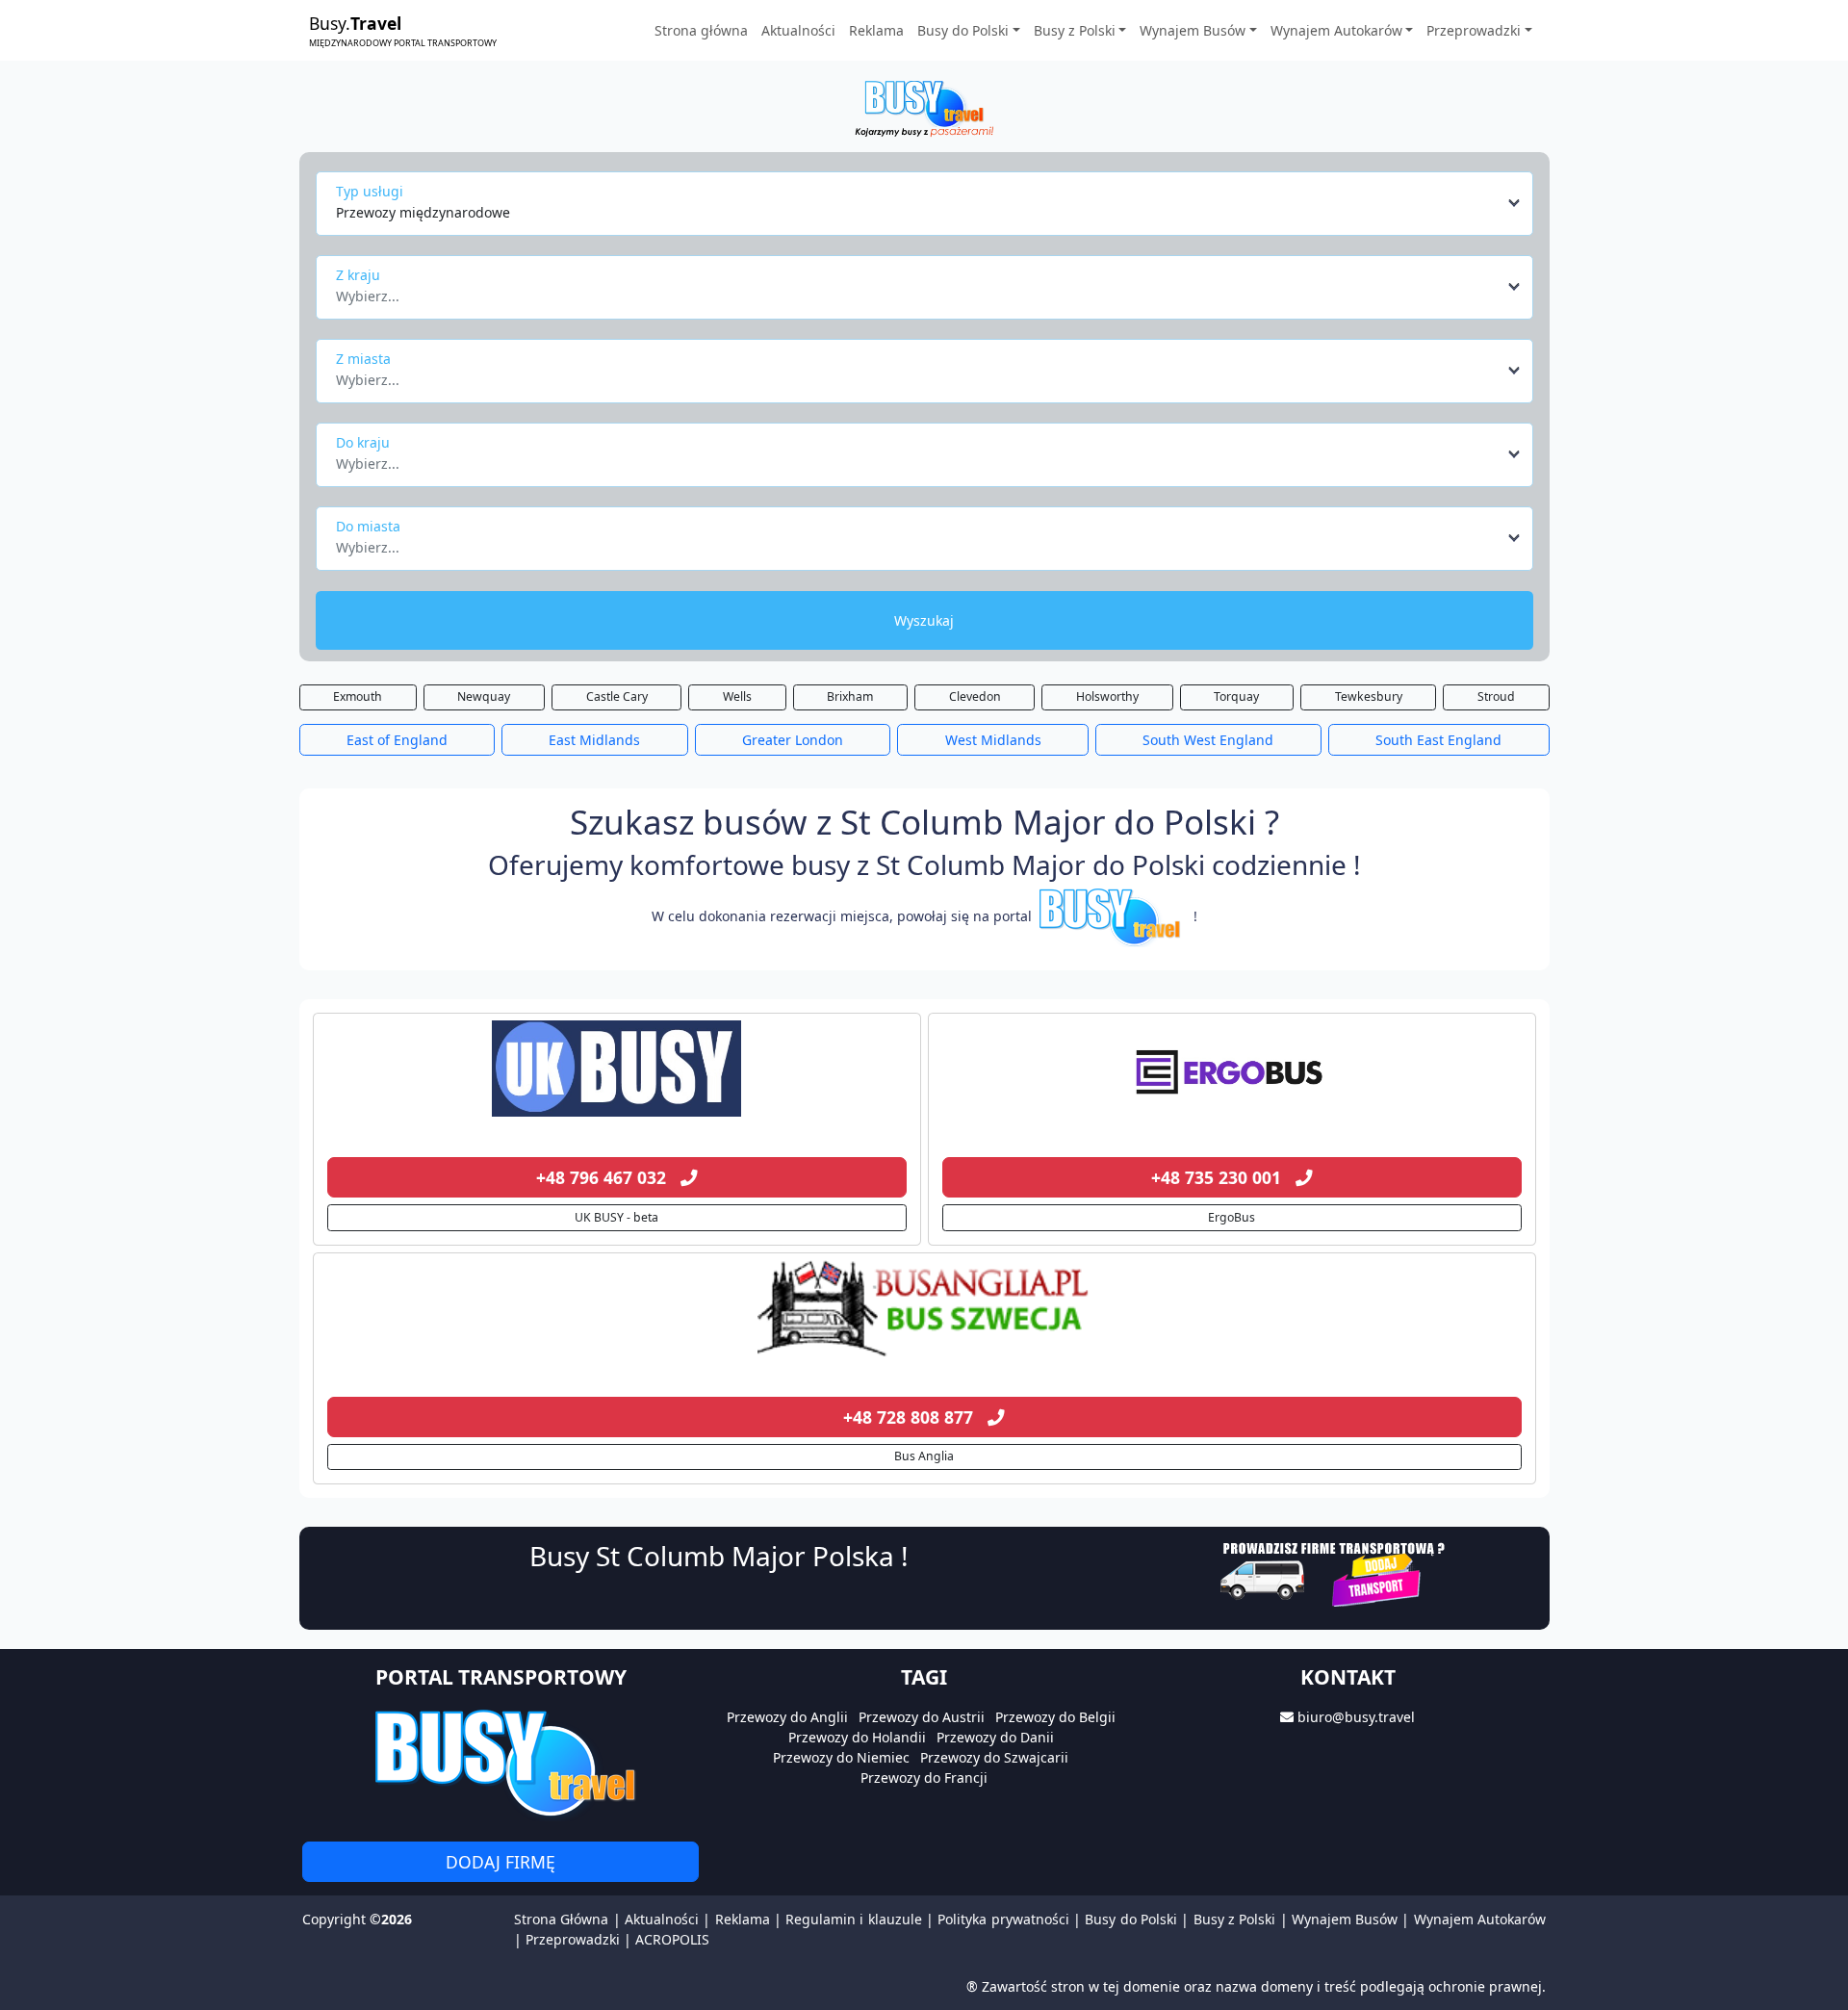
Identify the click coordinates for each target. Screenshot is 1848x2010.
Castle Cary (617, 696)
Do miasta (368, 526)
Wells (737, 696)
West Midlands (993, 740)
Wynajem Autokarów (1480, 1919)
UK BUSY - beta (616, 1217)
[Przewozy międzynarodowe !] (1113, 916)
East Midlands (594, 740)
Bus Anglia (924, 1456)
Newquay (484, 696)
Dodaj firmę (500, 1862)
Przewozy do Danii (995, 1737)
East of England (397, 740)
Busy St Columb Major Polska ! (719, 1556)
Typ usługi (370, 191)
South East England (1438, 740)
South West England (1208, 740)
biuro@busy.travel (1356, 1717)
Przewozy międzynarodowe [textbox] (423, 212)
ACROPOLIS (672, 1939)
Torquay (1236, 696)
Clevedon (975, 696)
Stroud (1496, 696)
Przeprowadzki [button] (1474, 30)
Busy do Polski (1131, 1919)
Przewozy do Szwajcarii (994, 1757)
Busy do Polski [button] (963, 30)
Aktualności (798, 30)
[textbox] (919, 291)
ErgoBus (1232, 1217)
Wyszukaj (924, 620)
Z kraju (358, 275)
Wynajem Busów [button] (1193, 30)
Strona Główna (561, 1919)
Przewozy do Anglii (787, 1717)
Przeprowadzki (573, 1939)
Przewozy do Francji (924, 1778)
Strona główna (701, 30)
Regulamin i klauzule (854, 1919)
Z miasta (363, 359)
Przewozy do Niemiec (841, 1757)
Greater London (793, 740)
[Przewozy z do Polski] (617, 1069)
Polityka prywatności (1003, 1919)
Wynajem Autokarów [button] (1336, 30)
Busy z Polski (1235, 1919)
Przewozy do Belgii (1055, 1717)
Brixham (850, 696)
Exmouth (358, 696)
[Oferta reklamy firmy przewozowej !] (1335, 1572)
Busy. (403, 30)
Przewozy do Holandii (857, 1737)
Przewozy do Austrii (922, 1717)
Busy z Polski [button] (1075, 30)
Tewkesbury (1369, 696)
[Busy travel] (500, 1762)
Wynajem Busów (1345, 1919)
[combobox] (929, 203)
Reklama (876, 30)
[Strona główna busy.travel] (924, 107)
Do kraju (363, 442)
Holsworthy (1107, 696)
